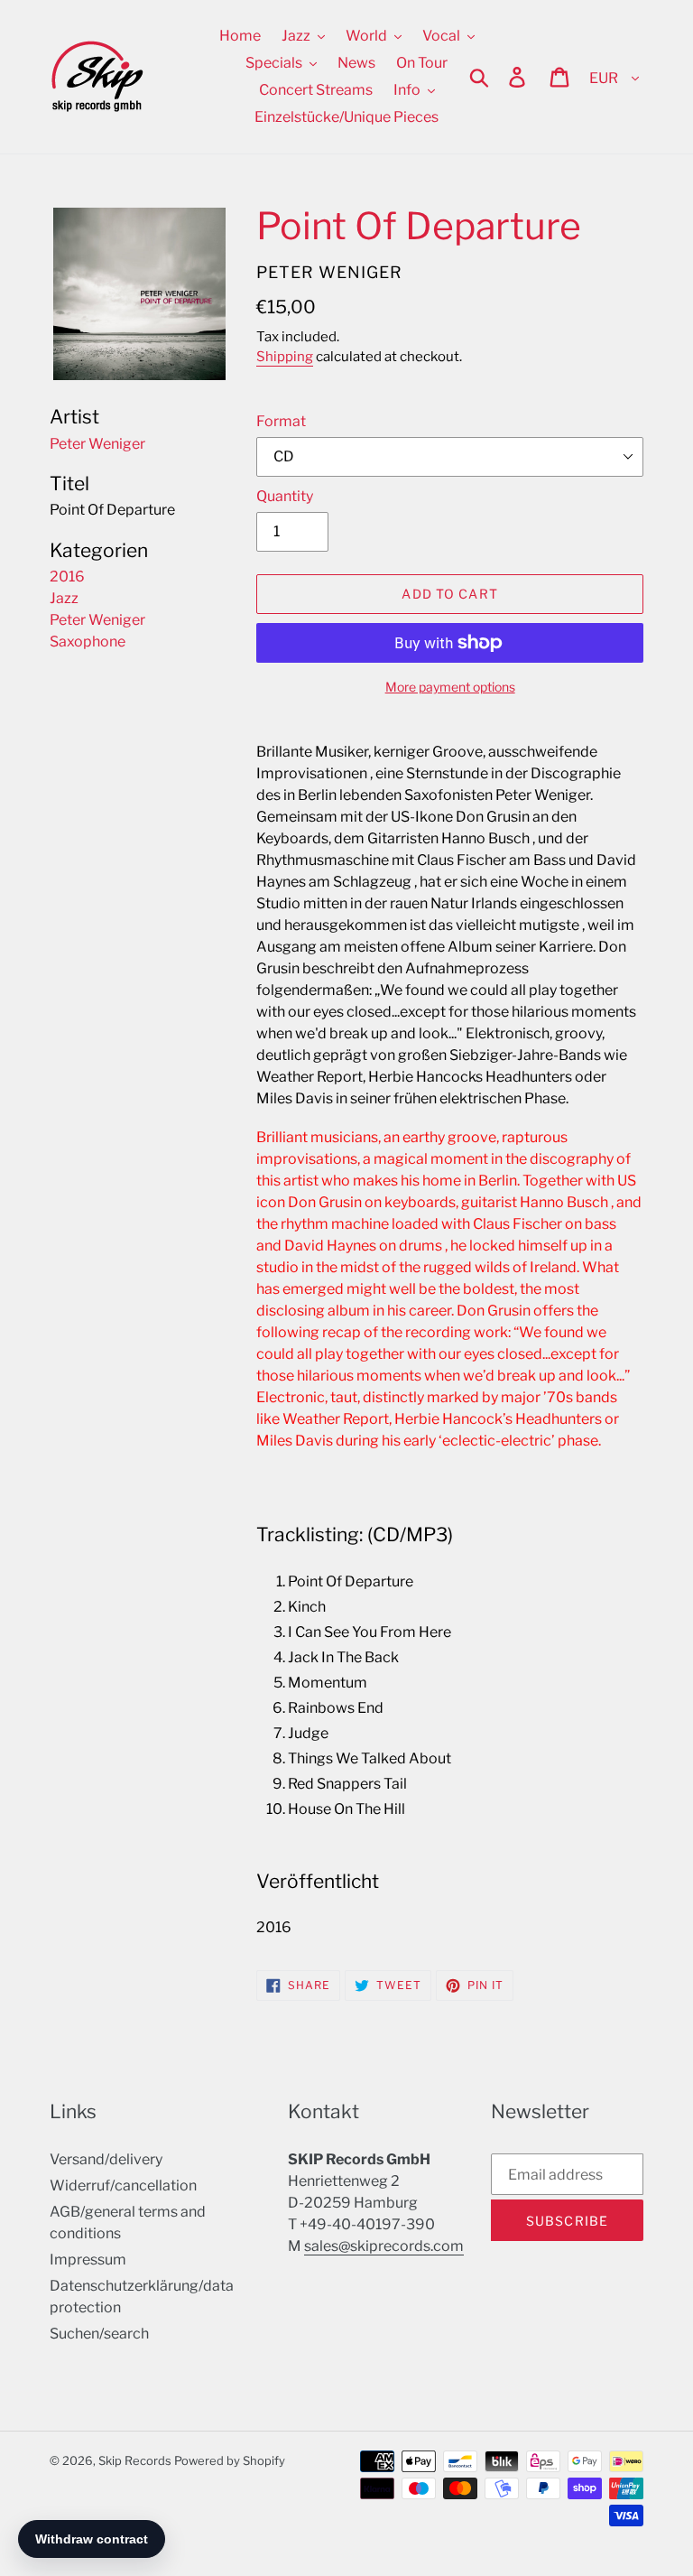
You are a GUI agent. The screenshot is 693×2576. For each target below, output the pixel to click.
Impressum (88, 2260)
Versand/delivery (106, 2159)
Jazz (64, 598)
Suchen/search (99, 2334)
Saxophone (88, 642)
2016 (67, 577)
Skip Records (135, 2460)
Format (281, 421)
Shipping (285, 357)
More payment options (450, 687)
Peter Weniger (97, 620)
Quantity (285, 496)
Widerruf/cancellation (123, 2185)
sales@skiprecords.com (384, 2246)
